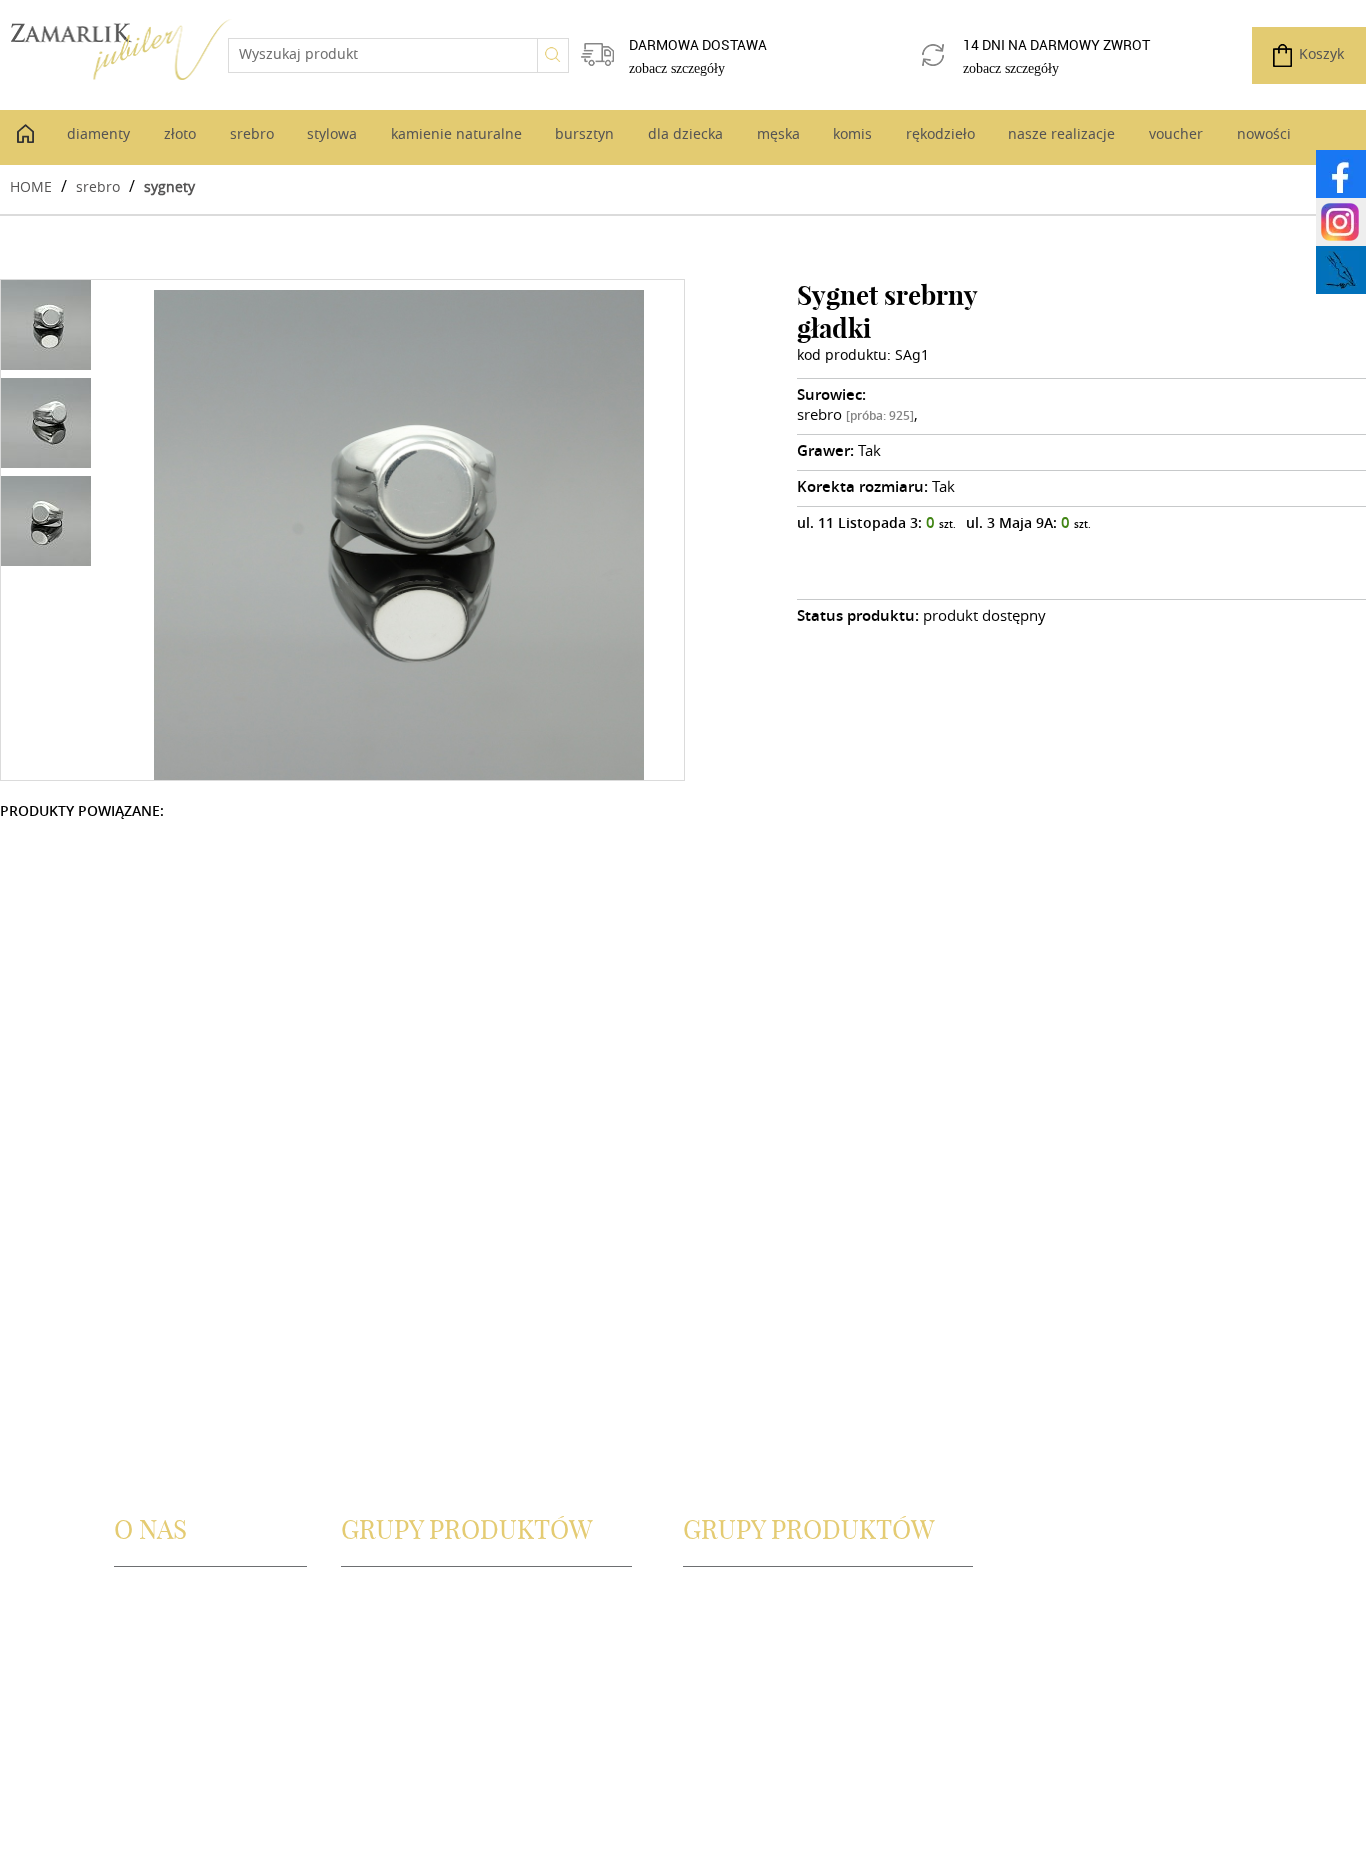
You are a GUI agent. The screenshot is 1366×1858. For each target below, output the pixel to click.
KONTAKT (146, 1644)
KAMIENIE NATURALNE (417, 1713)
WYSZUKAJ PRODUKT (410, 1598)
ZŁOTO (363, 1644)
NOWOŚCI (717, 1736)
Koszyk (1321, 55)
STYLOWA (372, 1690)
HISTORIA (146, 1621)
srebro (98, 186)
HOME (31, 186)
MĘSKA (706, 1621)
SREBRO (368, 1667)
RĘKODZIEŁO (726, 1667)
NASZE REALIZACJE (745, 1690)
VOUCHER (715, 1713)
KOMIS (706, 1644)
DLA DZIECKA (727, 1598)
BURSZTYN (376, 1736)
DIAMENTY (377, 1621)
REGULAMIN (155, 1667)
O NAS (135, 1598)
